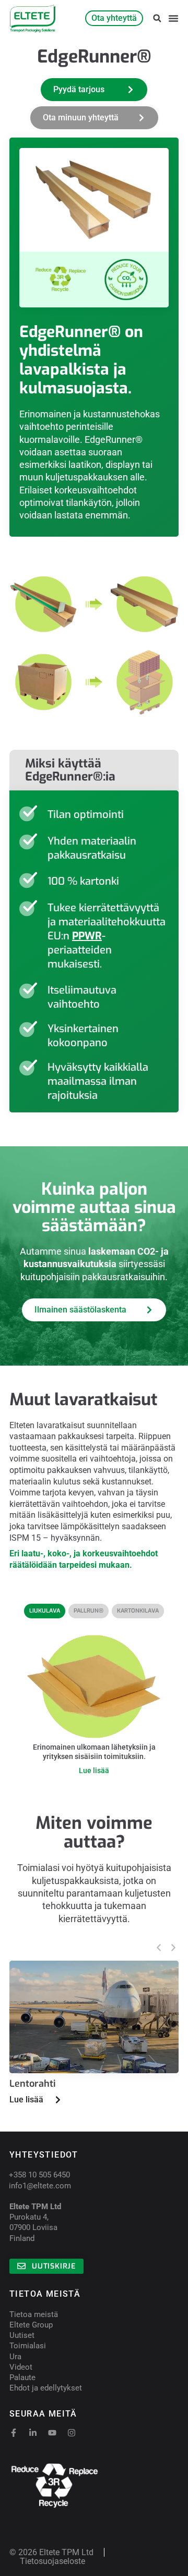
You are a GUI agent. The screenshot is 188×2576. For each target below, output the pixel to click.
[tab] (45, 1611)
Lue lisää (94, 1770)
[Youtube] (52, 2433)
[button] (157, 18)
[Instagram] (72, 2433)
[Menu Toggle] (173, 18)
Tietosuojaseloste (52, 2561)
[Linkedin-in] (33, 2433)
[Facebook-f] (14, 2433)
